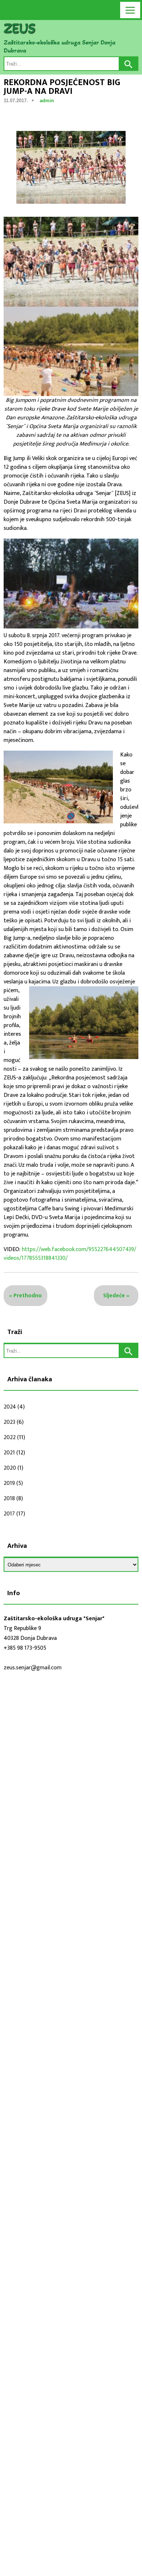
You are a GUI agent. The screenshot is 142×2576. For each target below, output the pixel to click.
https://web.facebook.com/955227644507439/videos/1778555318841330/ (70, 1254)
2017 (9, 1514)
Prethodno (28, 1296)
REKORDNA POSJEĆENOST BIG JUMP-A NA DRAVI (62, 87)
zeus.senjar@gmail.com (33, 1668)
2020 (10, 1468)
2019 (9, 1483)
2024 (10, 1407)
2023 (9, 1422)
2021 (9, 1453)
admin (47, 101)
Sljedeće (114, 1296)
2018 (9, 1499)
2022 (10, 1437)
